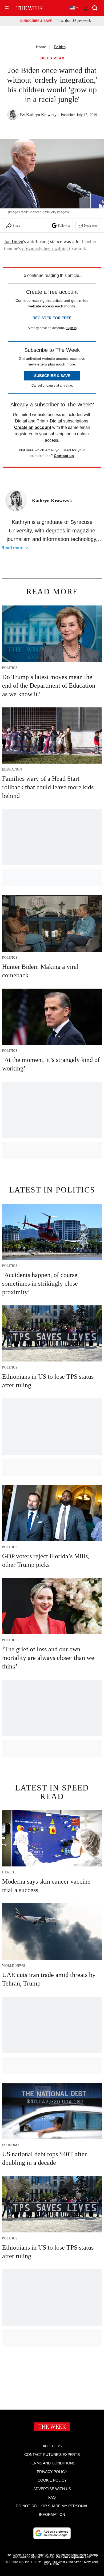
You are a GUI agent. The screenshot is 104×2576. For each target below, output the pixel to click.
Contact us (64, 456)
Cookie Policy (52, 2480)
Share (16, 226)
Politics (60, 47)
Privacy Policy (52, 2472)
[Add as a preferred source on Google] (52, 2533)
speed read (52, 58)
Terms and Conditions (52, 2463)
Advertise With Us (52, 2489)
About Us (52, 2446)
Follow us (64, 226)
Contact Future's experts (52, 2455)
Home (41, 47)
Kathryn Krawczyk (42, 115)
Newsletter (91, 226)
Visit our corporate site (73, 2557)
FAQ (52, 2497)
